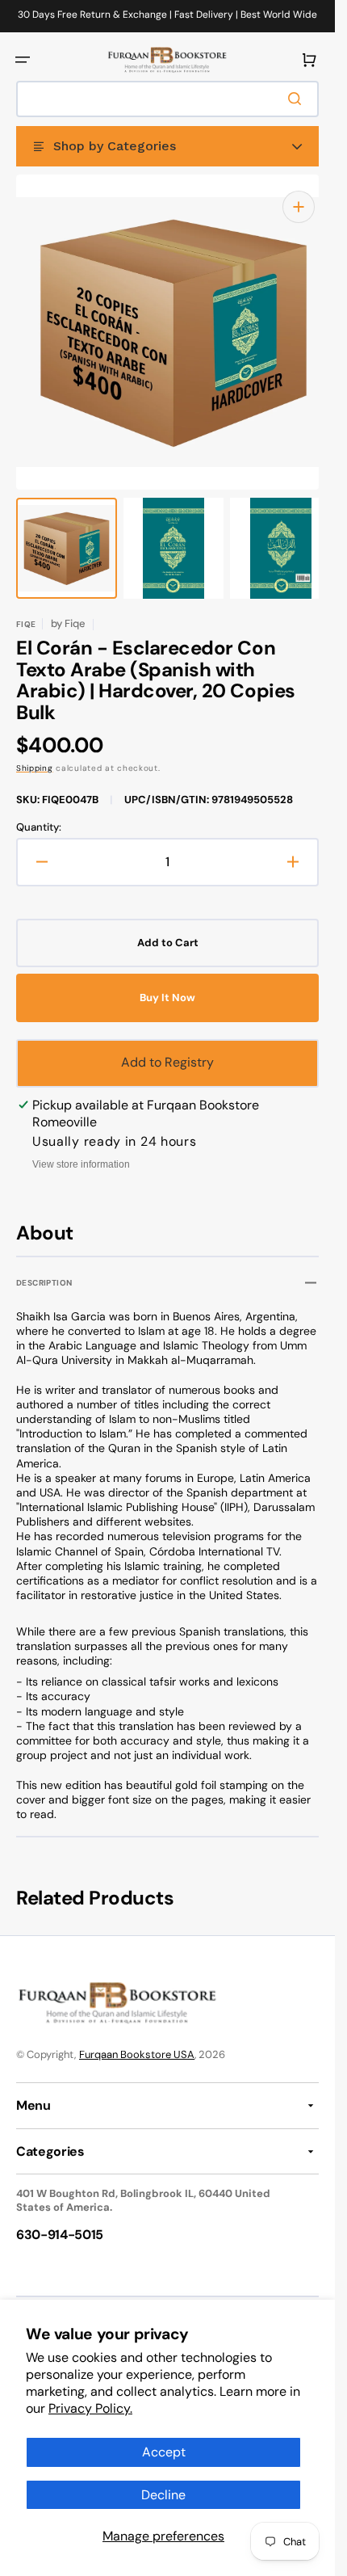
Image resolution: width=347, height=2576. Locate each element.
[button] (23, 60)
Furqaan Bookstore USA (137, 2038)
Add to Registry (167, 1046)
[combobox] (167, 99)
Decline (163, 2495)
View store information (81, 1148)
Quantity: (39, 811)
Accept (164, 2452)
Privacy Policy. (90, 2408)
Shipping (35, 752)
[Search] (298, 99)
